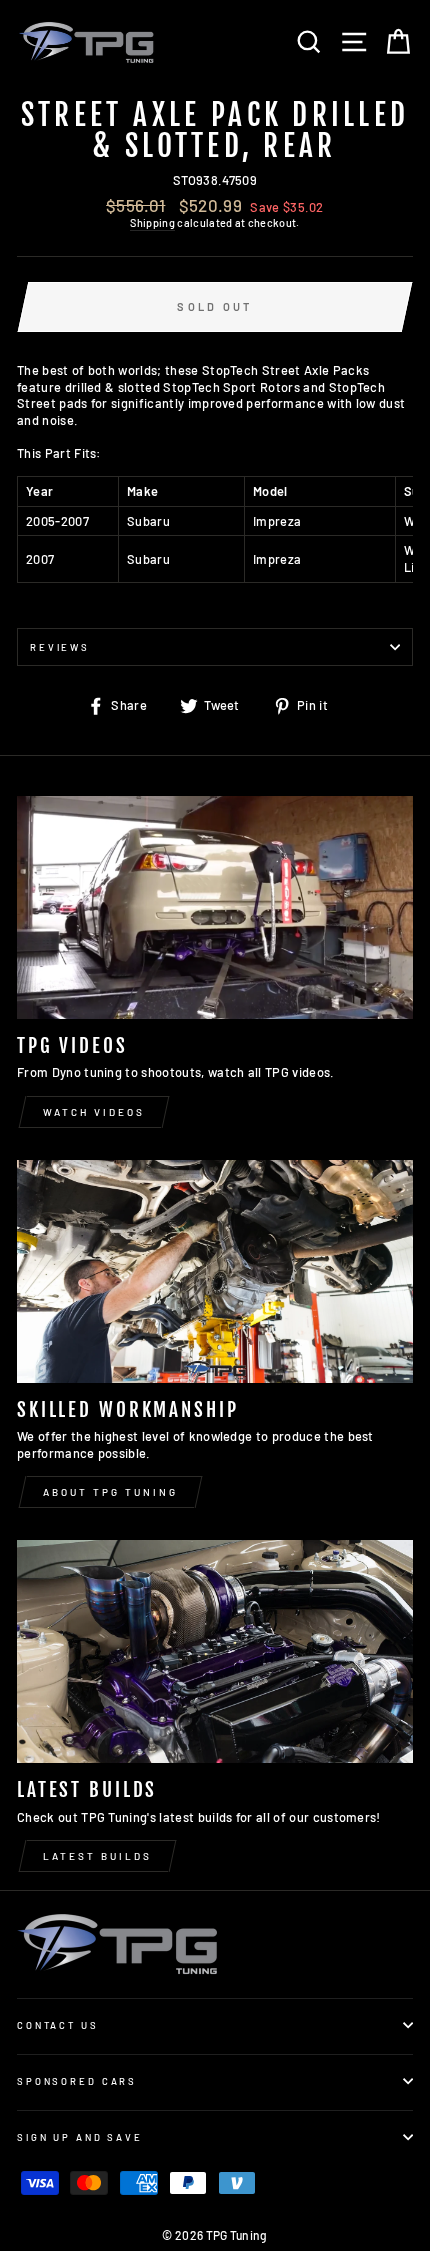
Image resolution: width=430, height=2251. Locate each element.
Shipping (152, 222)
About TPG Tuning (110, 1492)
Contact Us (58, 2025)
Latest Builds (97, 1856)
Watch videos (94, 1112)
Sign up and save (80, 2137)
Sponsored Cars (77, 2081)
